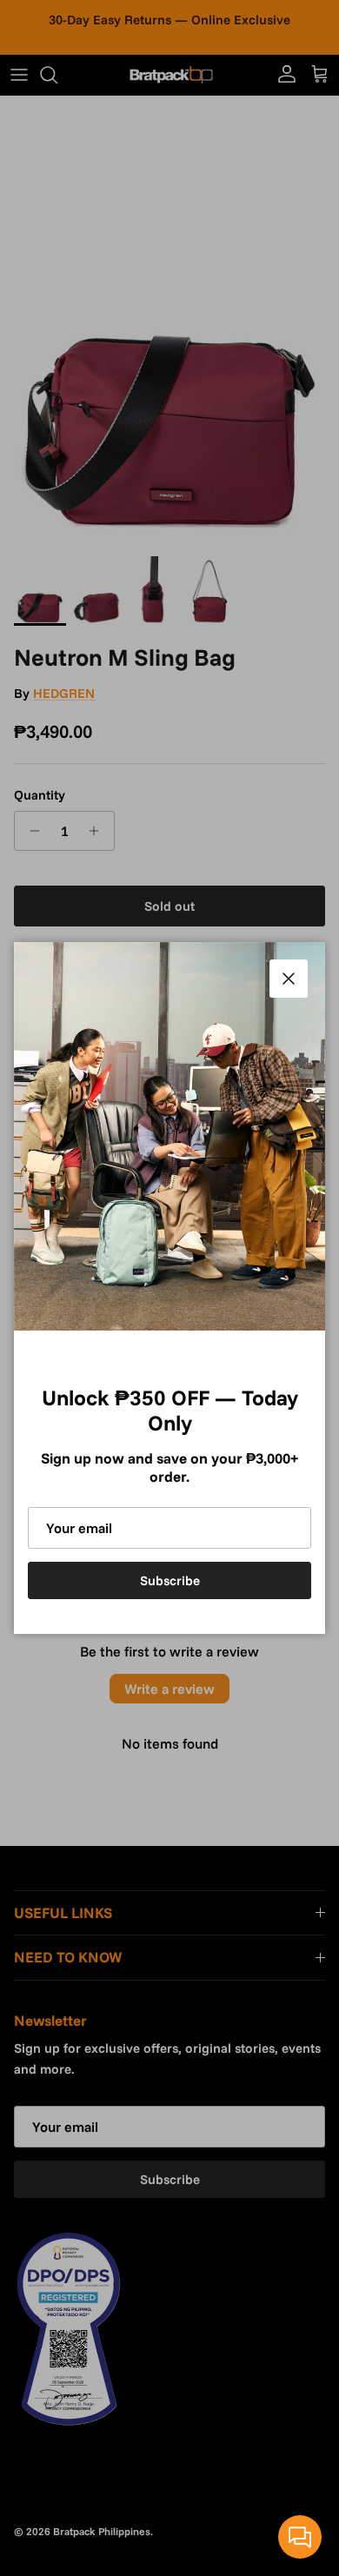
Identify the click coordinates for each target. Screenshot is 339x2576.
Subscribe (170, 1580)
